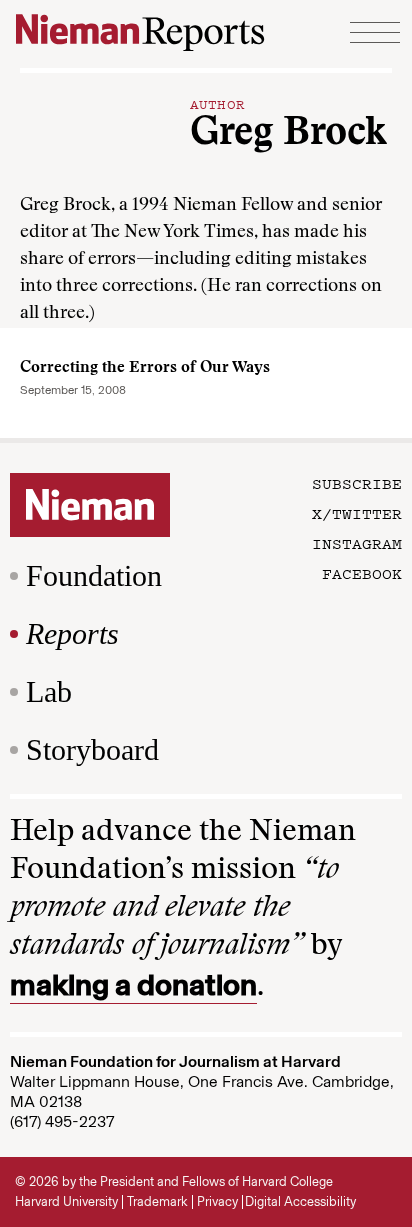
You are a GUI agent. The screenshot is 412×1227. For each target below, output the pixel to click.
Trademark (157, 1201)
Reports (72, 633)
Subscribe (357, 483)
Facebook (362, 573)
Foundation (94, 575)
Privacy (217, 1201)
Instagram (357, 543)
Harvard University (66, 1201)
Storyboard (92, 749)
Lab (49, 691)
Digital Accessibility (300, 1201)
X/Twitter (357, 513)
